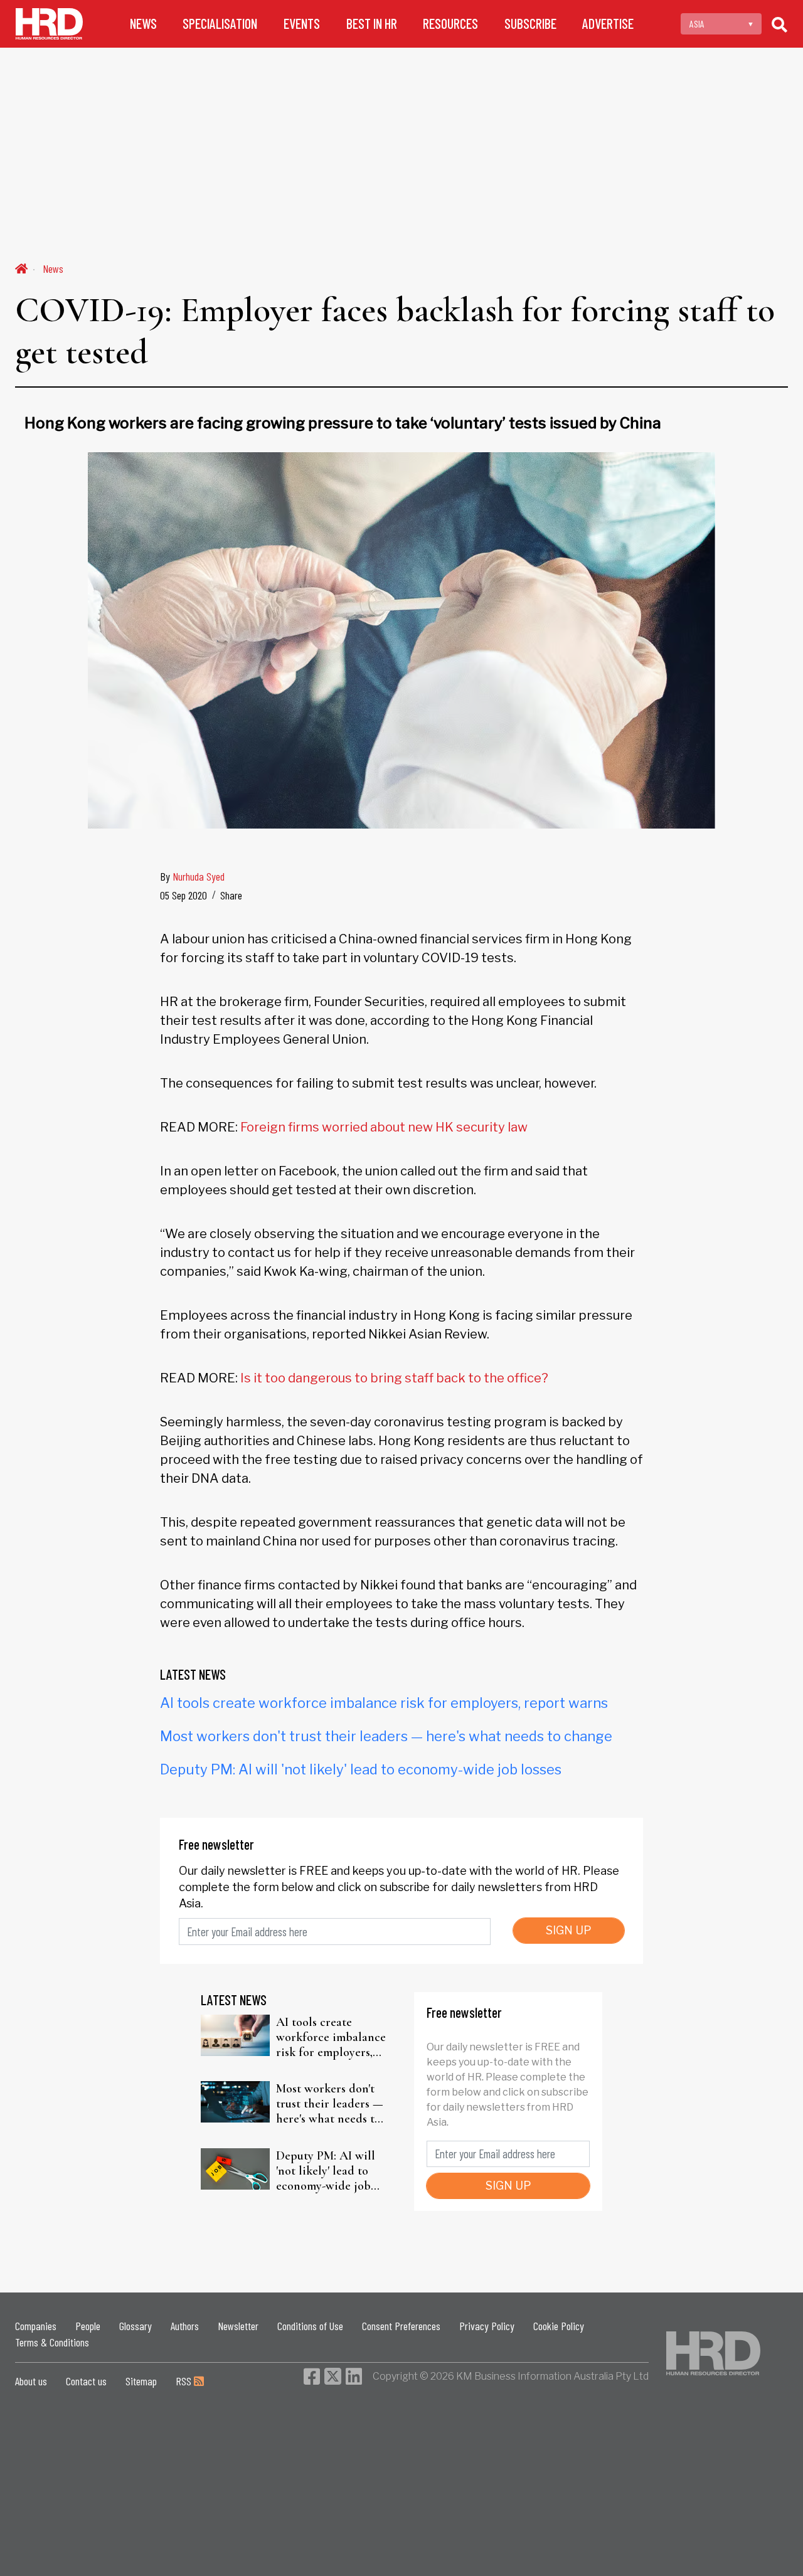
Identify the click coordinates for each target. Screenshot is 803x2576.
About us (31, 2381)
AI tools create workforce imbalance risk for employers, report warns (384, 1703)
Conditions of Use (310, 2326)
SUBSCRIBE (530, 24)
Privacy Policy (487, 2326)
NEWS (143, 24)
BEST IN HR (372, 24)
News (53, 268)
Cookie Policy (559, 2326)
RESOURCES (450, 24)
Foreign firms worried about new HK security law (384, 1127)
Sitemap (141, 2381)
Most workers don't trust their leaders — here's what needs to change (386, 1736)
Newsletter (238, 2326)
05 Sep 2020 (183, 895)
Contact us (86, 2381)
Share (231, 895)
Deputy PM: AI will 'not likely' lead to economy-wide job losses (361, 1769)
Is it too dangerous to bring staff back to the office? (394, 1378)
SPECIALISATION (220, 24)
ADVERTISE (608, 24)
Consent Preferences (401, 2326)
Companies (36, 2326)
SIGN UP (569, 1930)
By (192, 876)
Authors (185, 2326)
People (88, 2326)
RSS (185, 2381)
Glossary (136, 2326)
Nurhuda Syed (199, 876)
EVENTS (302, 24)
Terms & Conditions (52, 2342)
